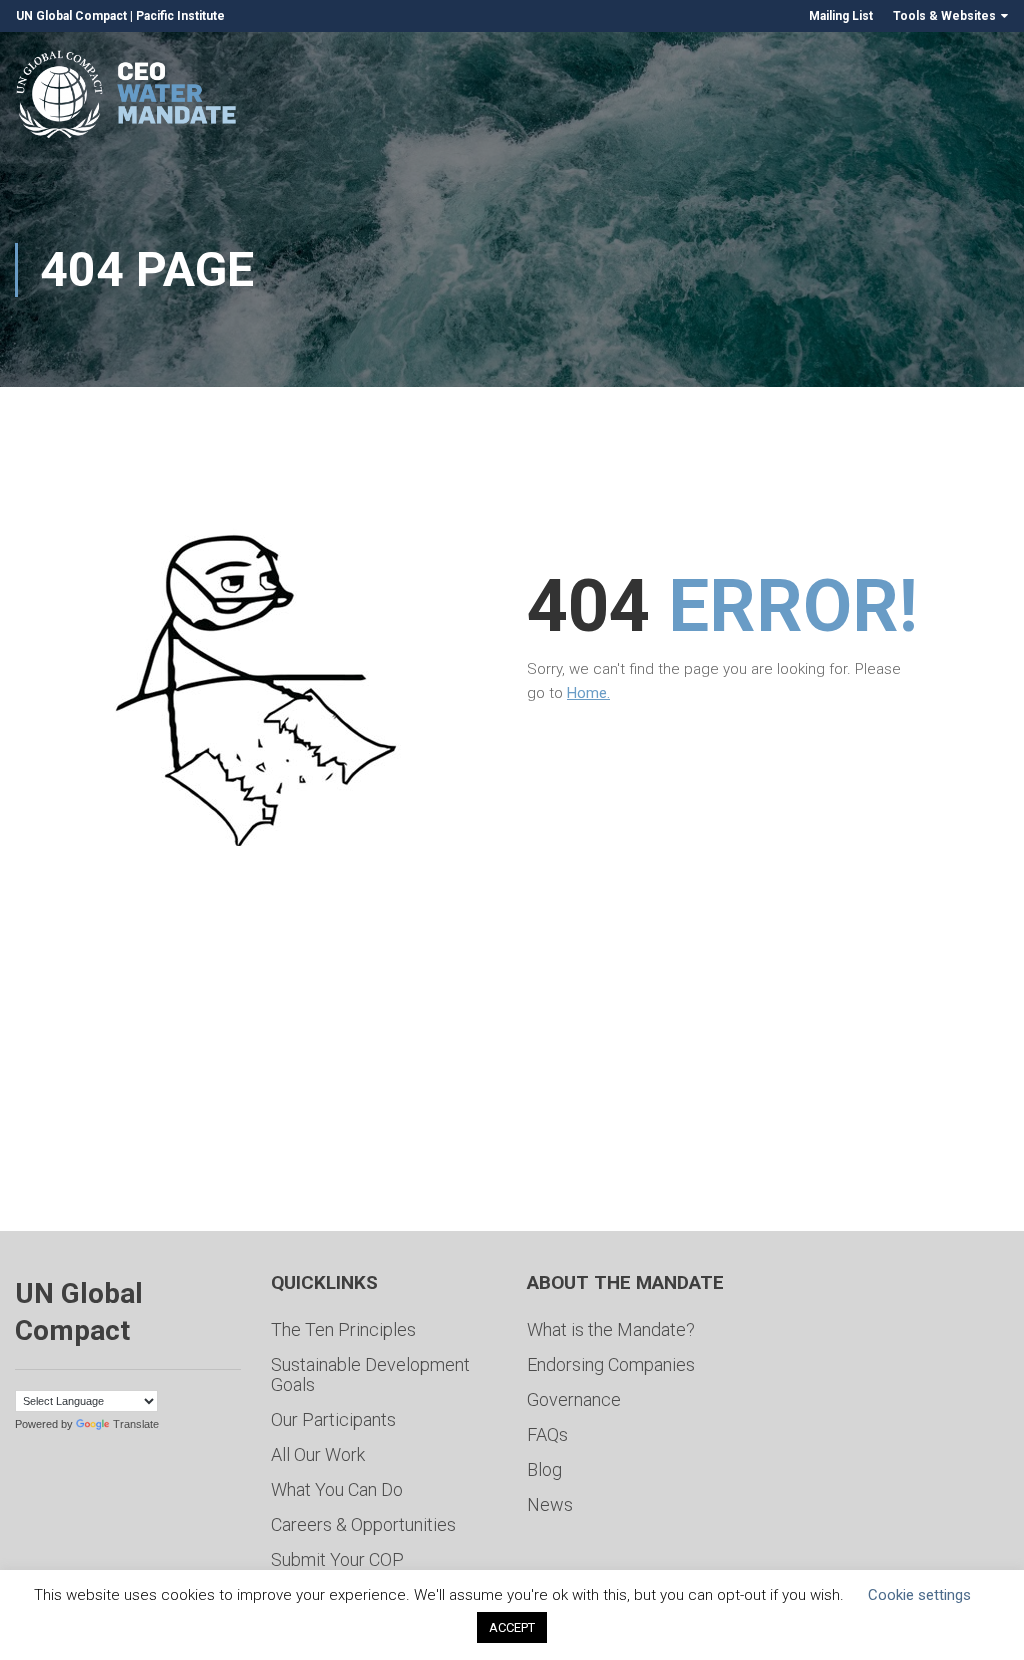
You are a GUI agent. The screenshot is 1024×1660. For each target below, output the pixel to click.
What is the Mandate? (611, 1329)
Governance (574, 1399)
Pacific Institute (180, 16)
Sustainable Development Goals (370, 1374)
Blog (544, 1469)
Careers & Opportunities (363, 1524)
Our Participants (333, 1419)
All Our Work (318, 1454)
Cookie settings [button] (919, 1595)
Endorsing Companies (611, 1364)
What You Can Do (337, 1489)
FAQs (547, 1434)
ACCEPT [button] (512, 1627)
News (550, 1504)
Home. (588, 693)
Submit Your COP (337, 1559)
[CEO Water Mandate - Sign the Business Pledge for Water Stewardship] (127, 97)
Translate (136, 1424)
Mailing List (841, 16)
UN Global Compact (71, 16)
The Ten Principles (343, 1329)
